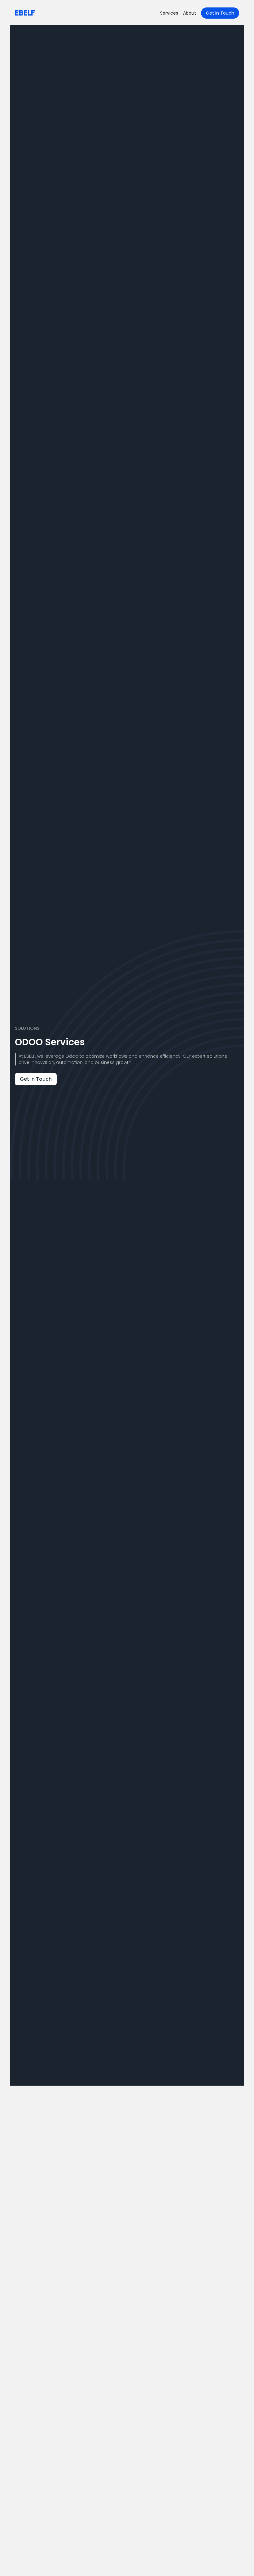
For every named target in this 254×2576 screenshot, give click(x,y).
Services (169, 13)
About (190, 13)
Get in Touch (220, 13)
